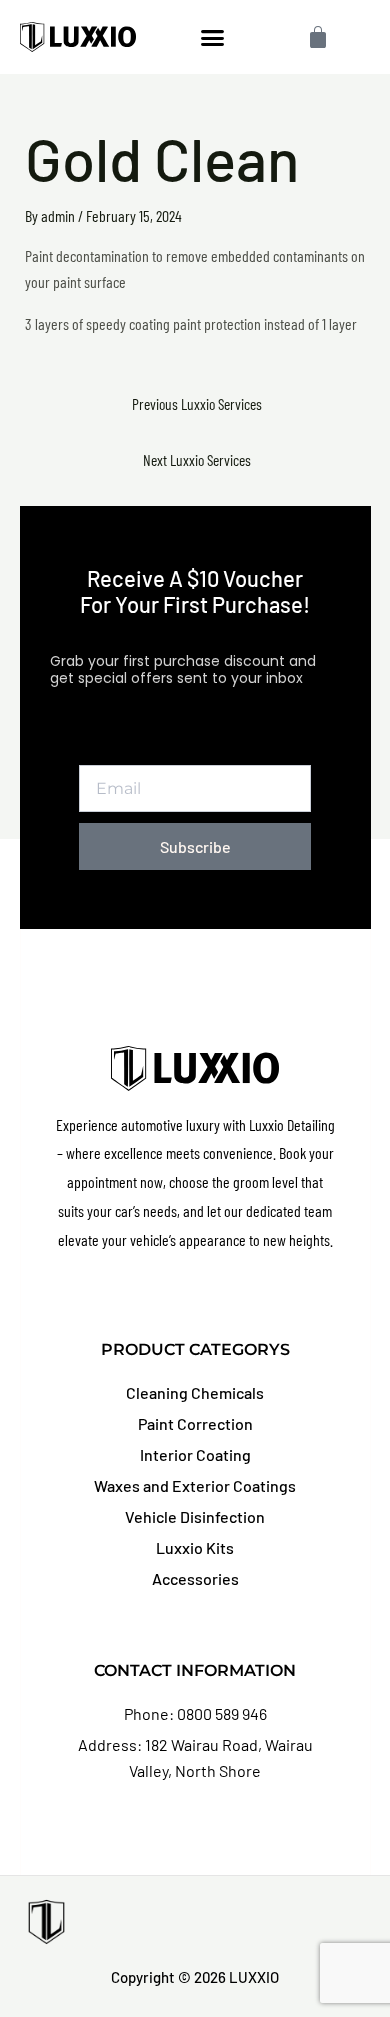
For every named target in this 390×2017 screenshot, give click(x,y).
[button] (213, 37)
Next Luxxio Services (197, 459)
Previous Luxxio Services (197, 403)
